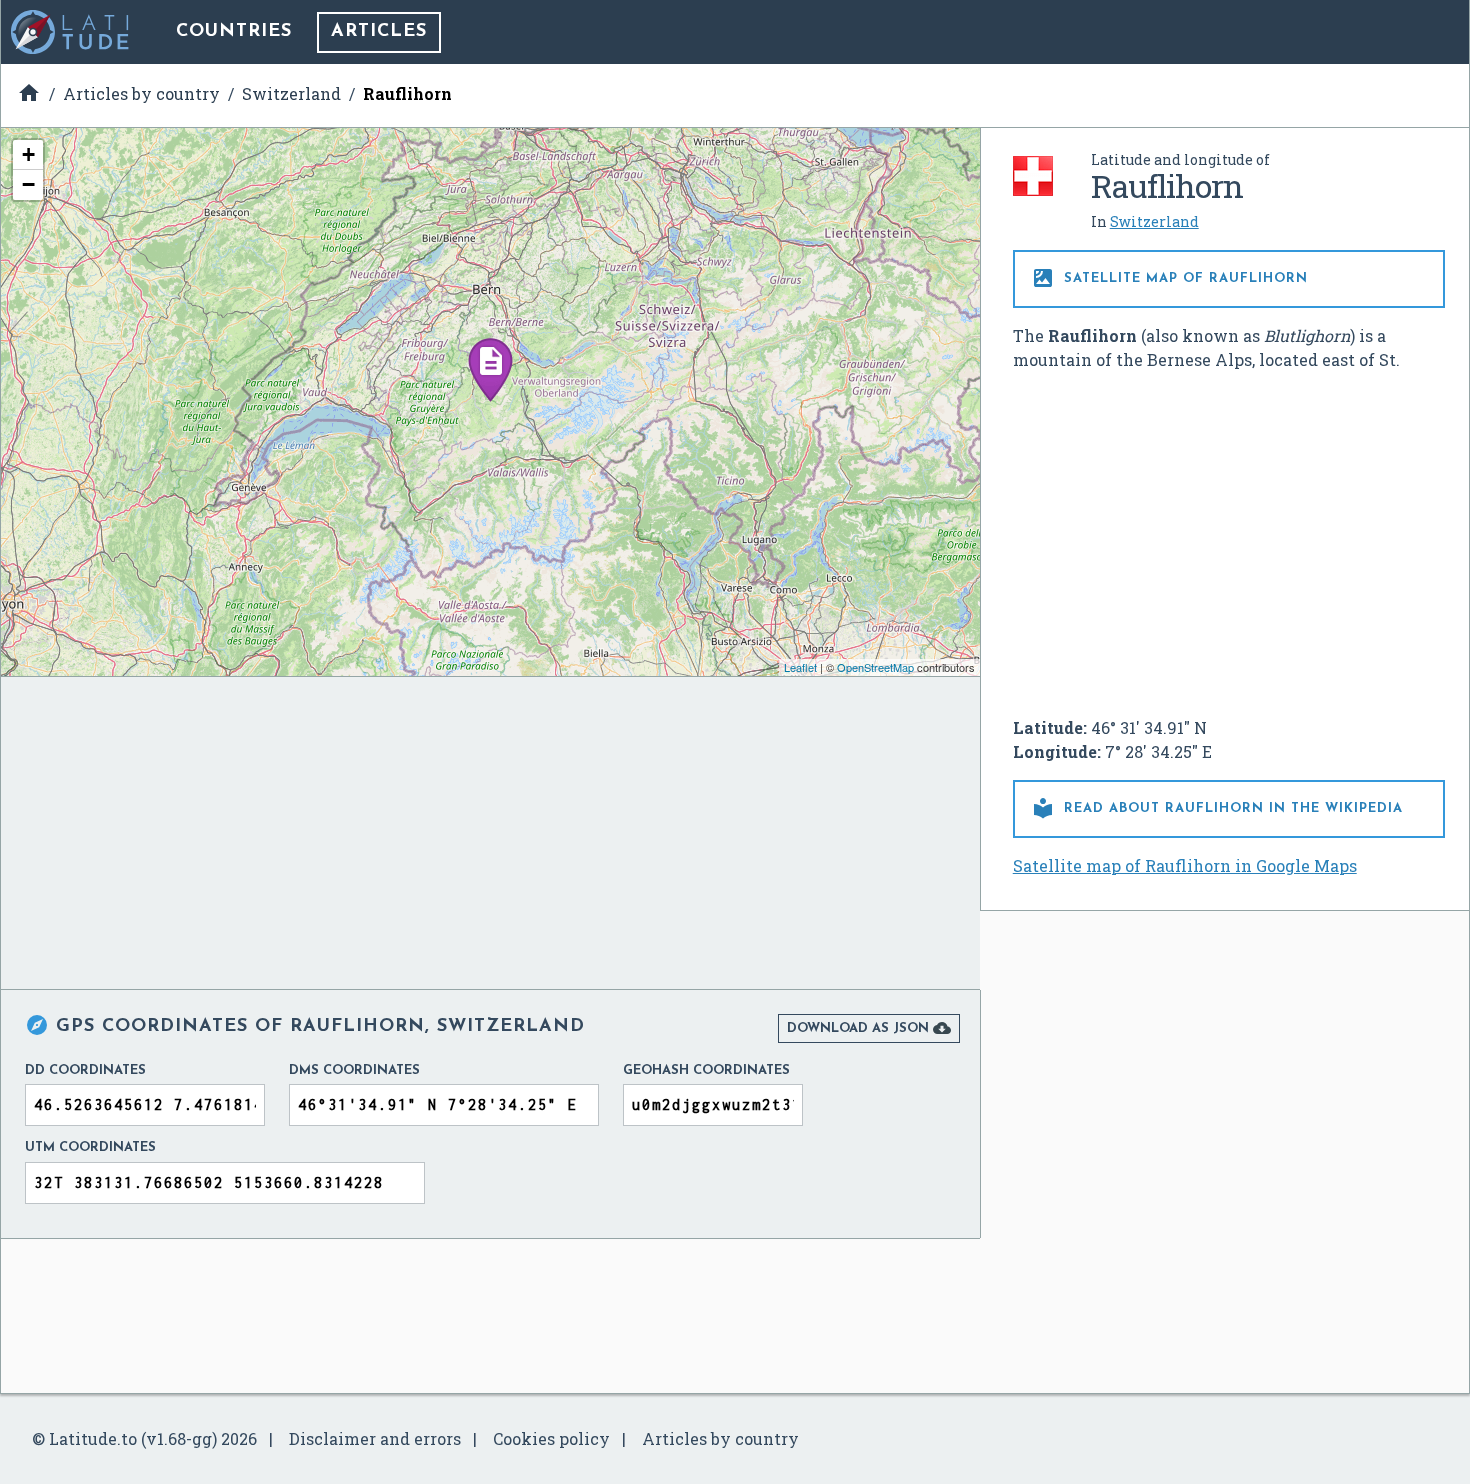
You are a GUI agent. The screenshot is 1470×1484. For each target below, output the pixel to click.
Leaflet (800, 667)
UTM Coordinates (90, 1147)
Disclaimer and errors (375, 1438)
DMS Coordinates (354, 1070)
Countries (234, 32)
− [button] (28, 184)
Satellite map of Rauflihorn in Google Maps (1185, 865)
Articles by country (720, 1438)
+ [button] (28, 154)
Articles (379, 32)
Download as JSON (869, 1028)
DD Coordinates (85, 1070)
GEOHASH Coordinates (706, 1070)
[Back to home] (71, 32)
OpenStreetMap (875, 667)
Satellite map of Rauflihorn (1169, 278)
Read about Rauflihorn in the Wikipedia (1217, 808)
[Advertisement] (1229, 536)
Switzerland (1154, 221)
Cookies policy (551, 1438)
